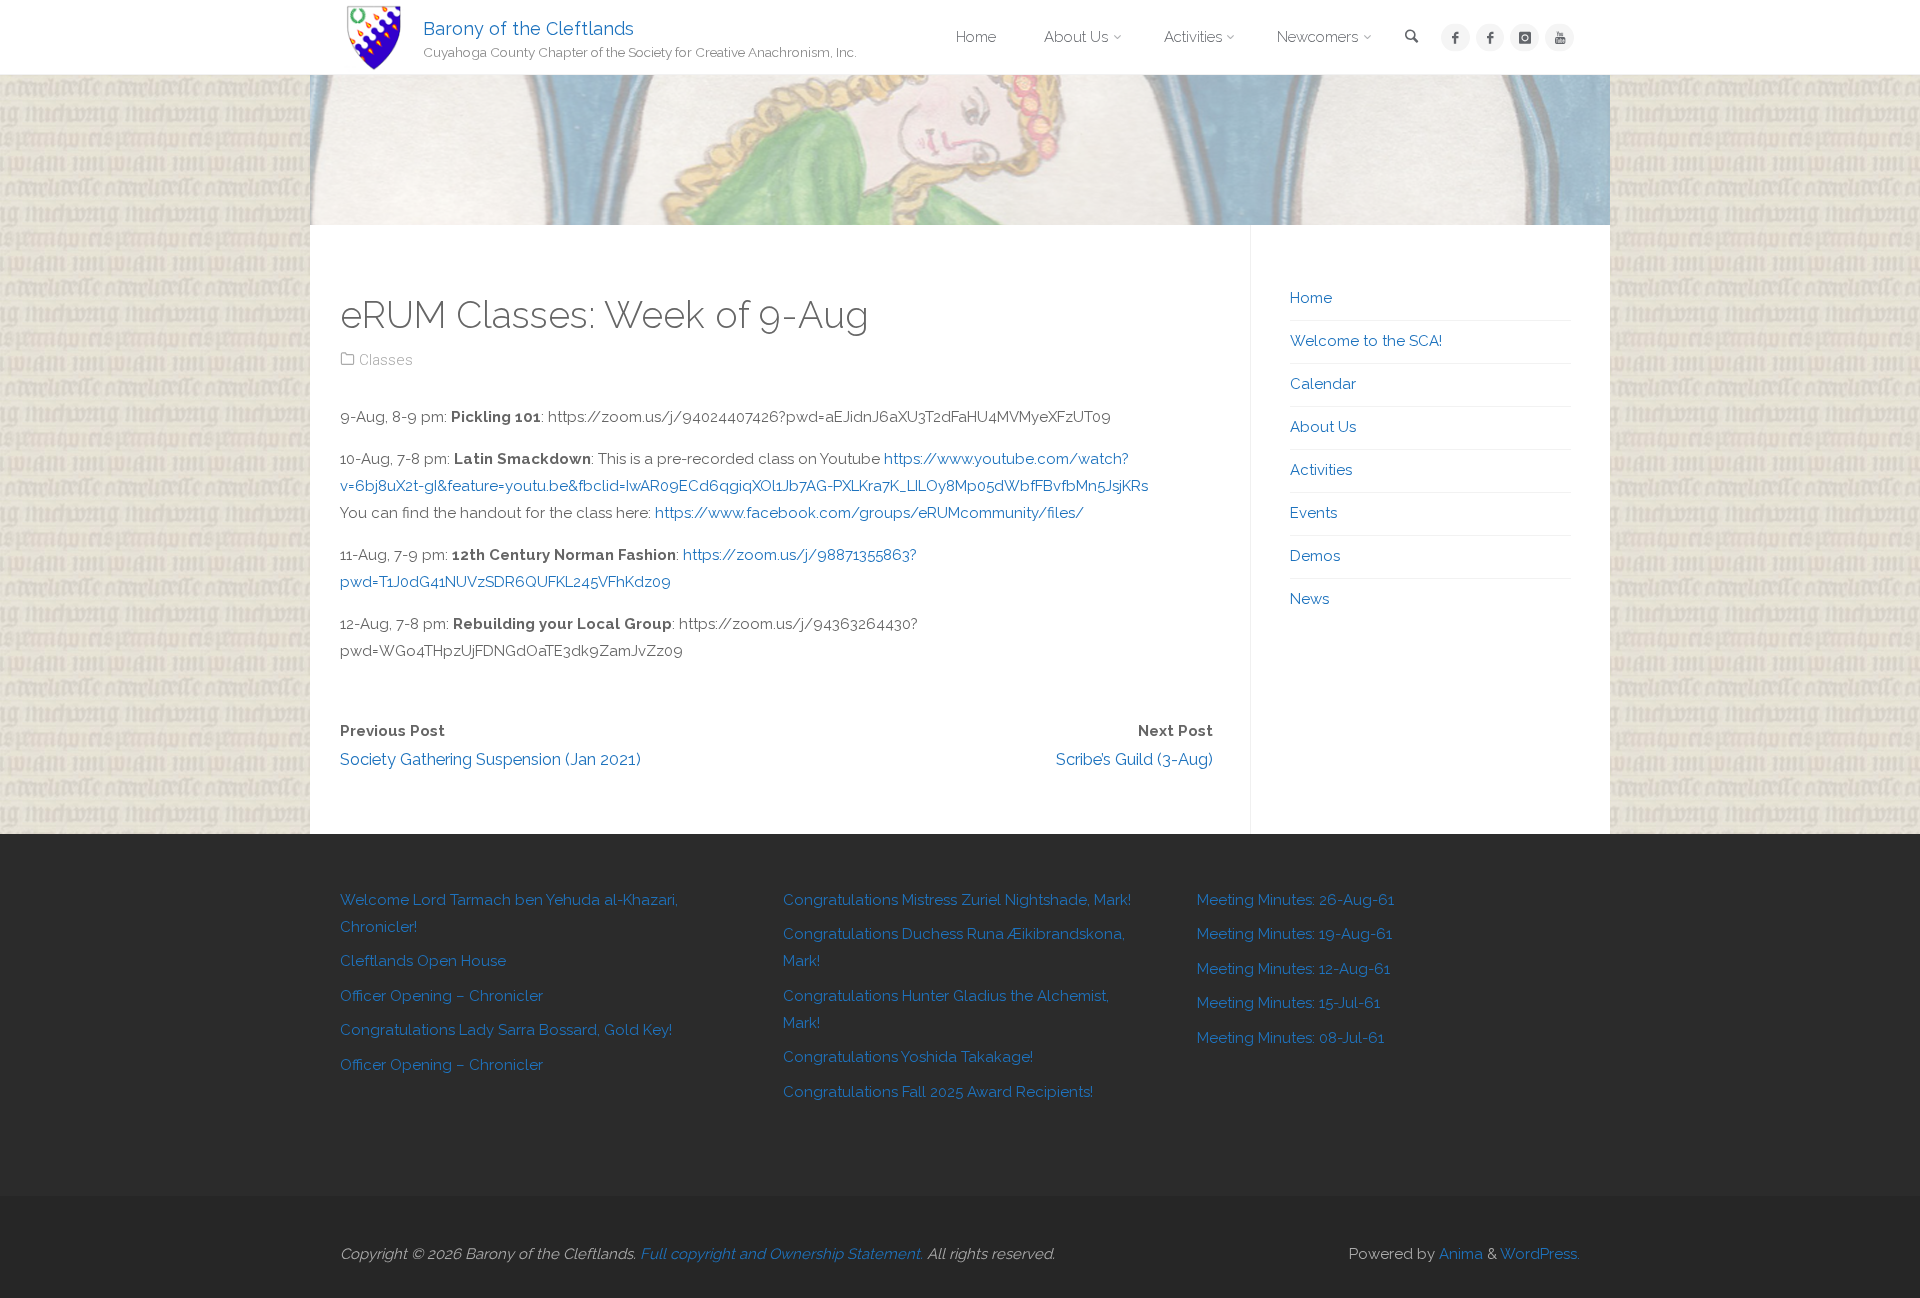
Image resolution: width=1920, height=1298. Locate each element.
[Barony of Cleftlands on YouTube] (1559, 37)
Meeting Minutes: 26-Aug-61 (1295, 900)
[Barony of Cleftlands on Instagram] (1524, 37)
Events (1313, 513)
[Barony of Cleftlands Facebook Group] (1490, 37)
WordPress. (1540, 1254)
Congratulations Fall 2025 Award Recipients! (938, 1092)
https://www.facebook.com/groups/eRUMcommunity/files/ (869, 513)
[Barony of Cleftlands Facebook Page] (1455, 37)
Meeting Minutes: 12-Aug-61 (1293, 969)
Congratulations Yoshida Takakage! (908, 1057)
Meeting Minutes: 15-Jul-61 (1288, 1003)
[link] (1412, 38)
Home (1311, 298)
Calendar (1323, 384)
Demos (1315, 556)
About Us (1323, 427)
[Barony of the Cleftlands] (374, 37)
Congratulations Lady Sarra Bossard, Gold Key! (506, 1030)
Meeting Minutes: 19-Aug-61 (1294, 934)
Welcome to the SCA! (1366, 341)
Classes (386, 360)
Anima (1459, 1254)
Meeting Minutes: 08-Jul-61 (1290, 1038)
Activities (1321, 470)
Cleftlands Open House (423, 961)
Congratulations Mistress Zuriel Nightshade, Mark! (957, 900)
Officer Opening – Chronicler (441, 996)
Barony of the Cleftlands (528, 27)
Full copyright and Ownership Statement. (781, 1254)
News (1309, 599)
